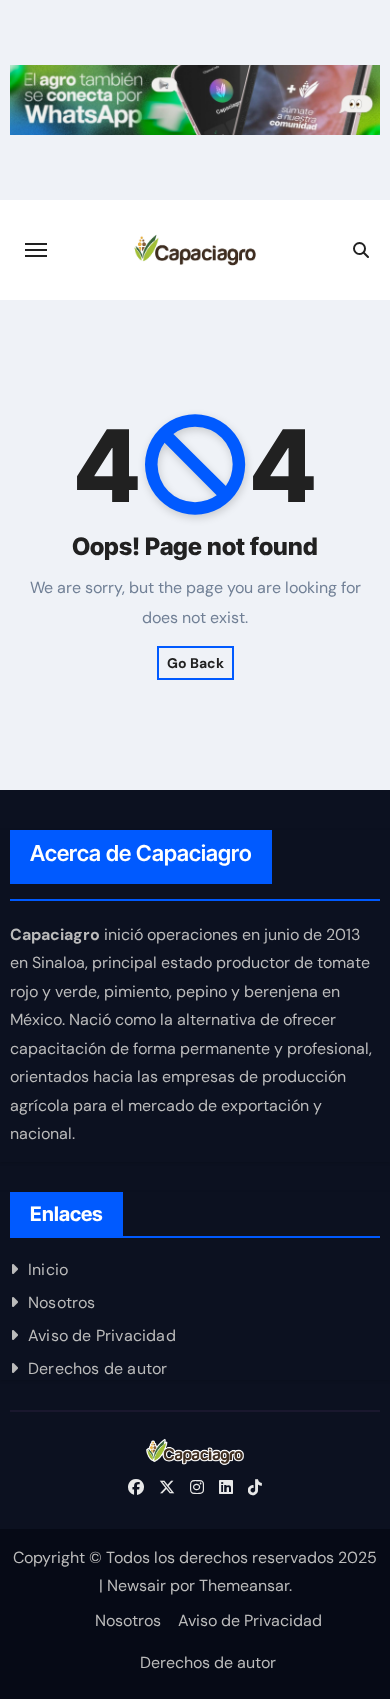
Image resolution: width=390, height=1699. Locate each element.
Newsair (136, 1585)
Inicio (48, 1269)
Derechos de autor (97, 1368)
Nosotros (62, 1302)
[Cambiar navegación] (36, 250)
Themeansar (244, 1585)
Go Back (195, 663)
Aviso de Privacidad (102, 1335)
